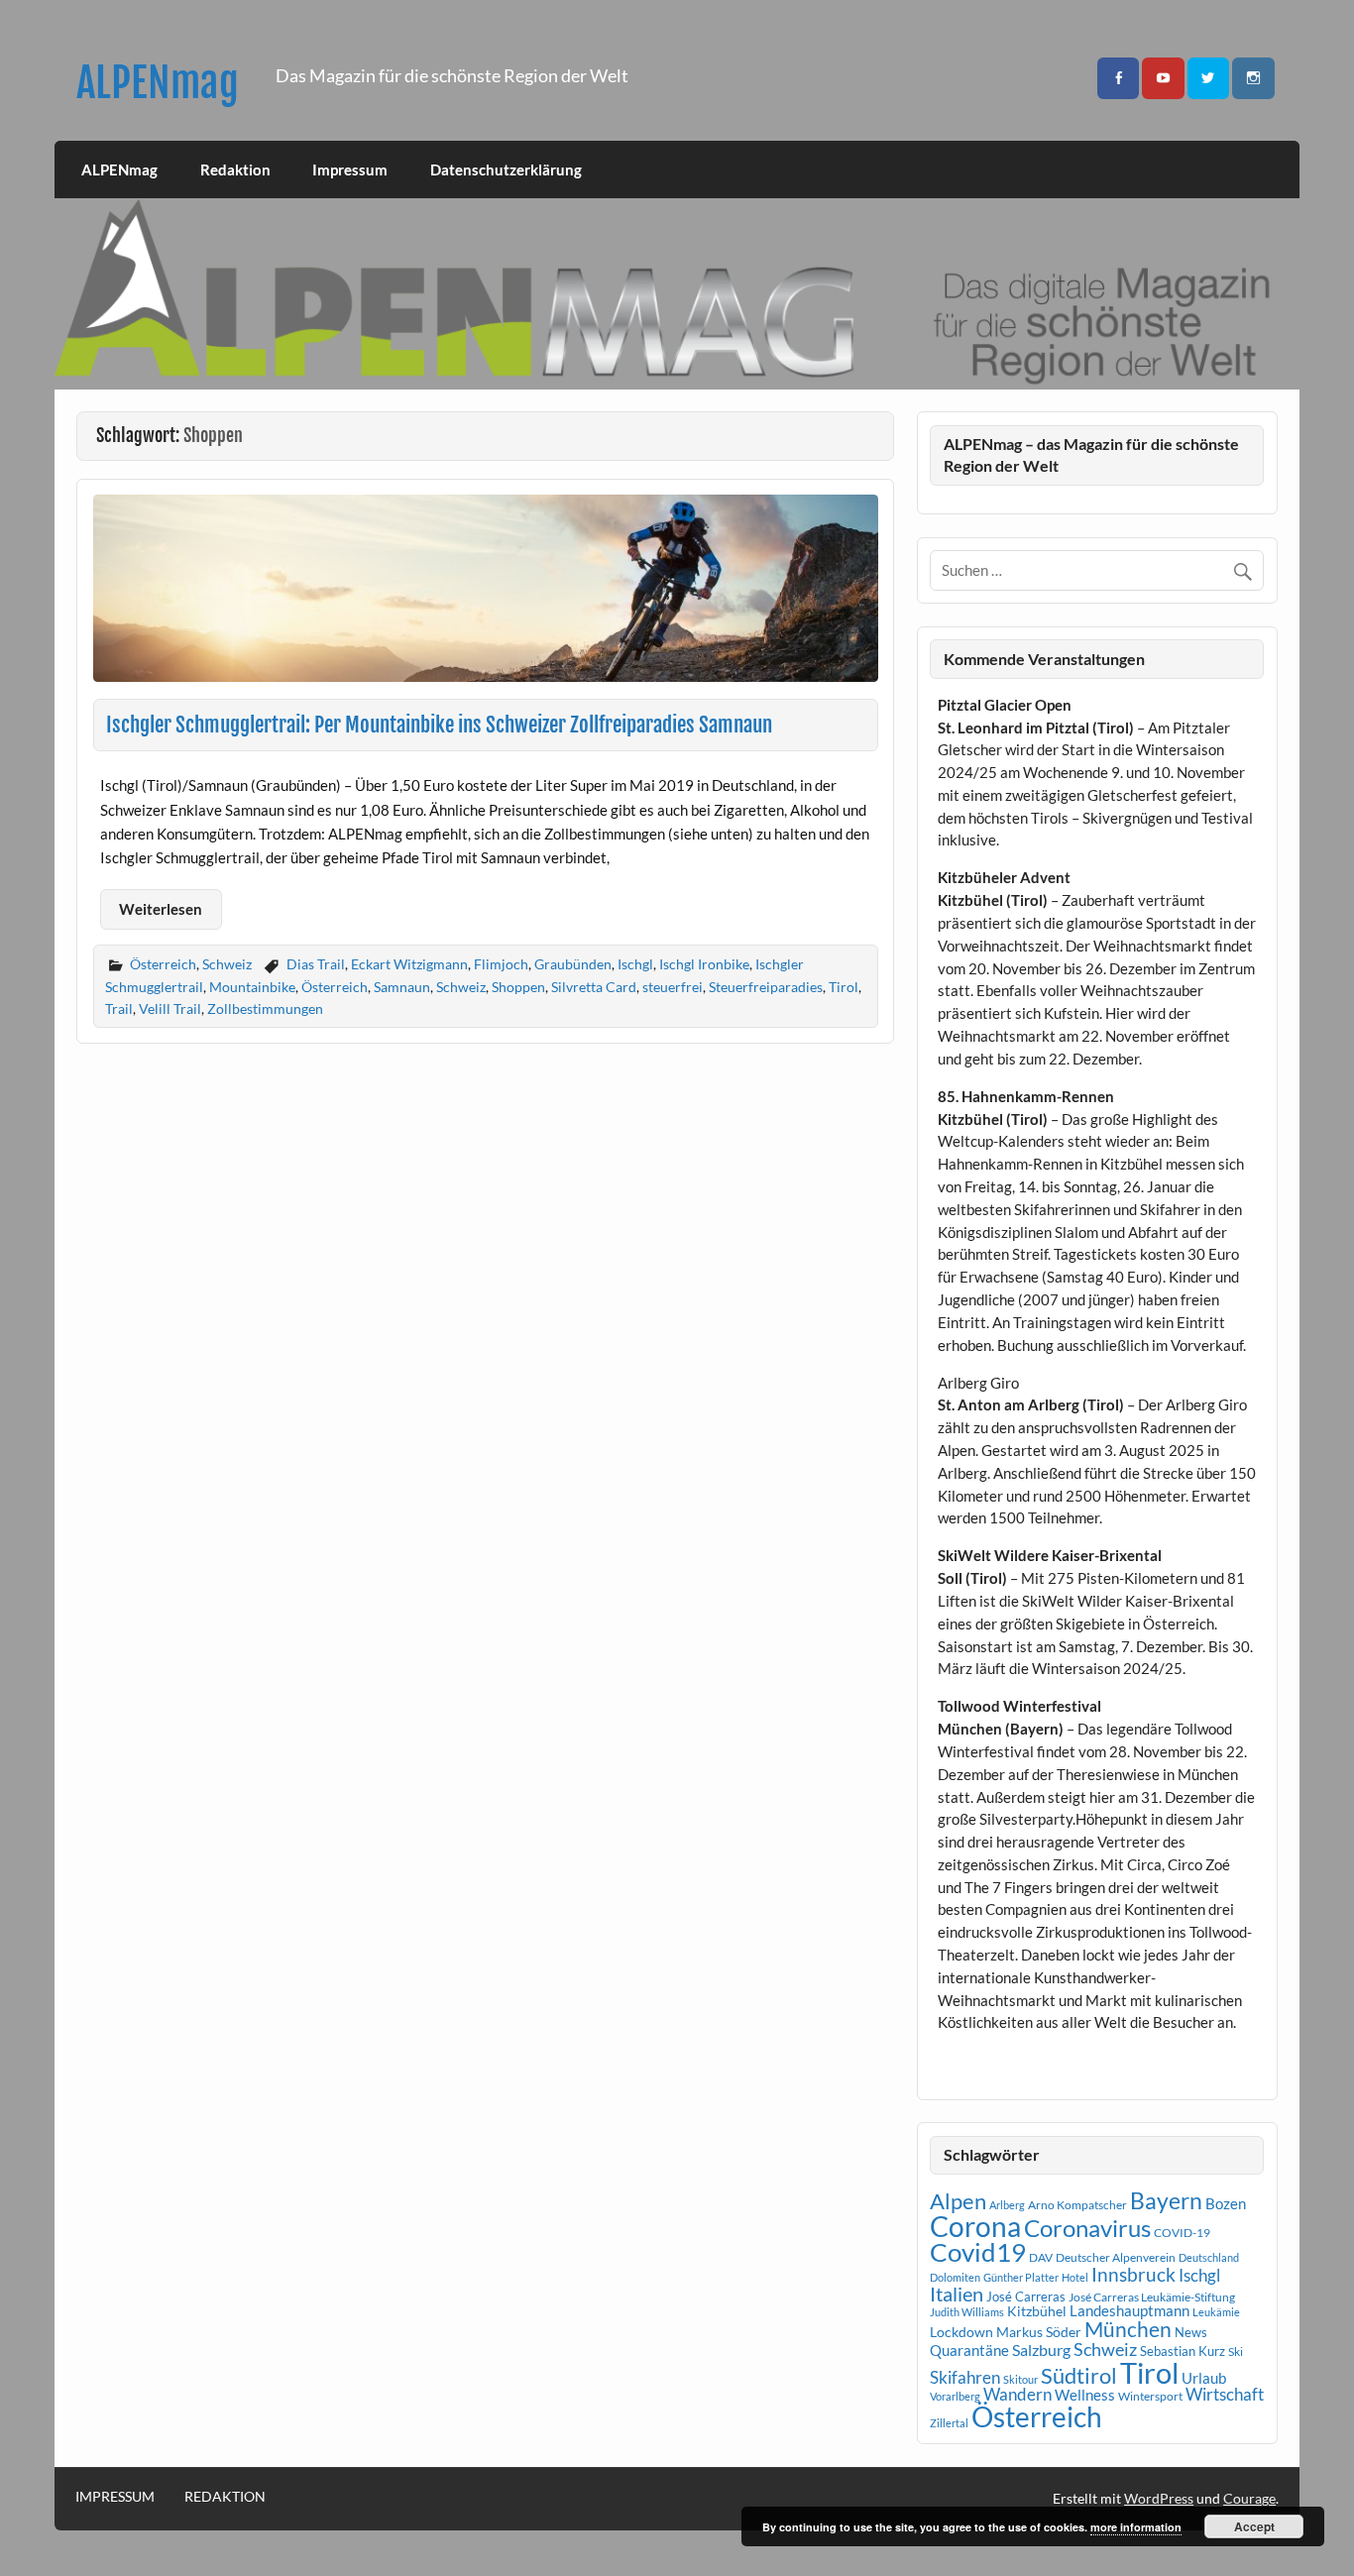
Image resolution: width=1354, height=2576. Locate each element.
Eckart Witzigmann (409, 964)
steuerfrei (673, 987)
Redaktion (235, 169)
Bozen (1226, 2203)
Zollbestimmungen (265, 1008)
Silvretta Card (594, 987)
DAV (1041, 2257)
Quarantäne (969, 2350)
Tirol (844, 987)
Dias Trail (316, 964)
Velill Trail (170, 1008)
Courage (1249, 2498)
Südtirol (1079, 2375)
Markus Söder (1039, 2332)
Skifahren (965, 2377)
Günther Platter (1021, 2277)
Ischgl (635, 964)
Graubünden (573, 964)
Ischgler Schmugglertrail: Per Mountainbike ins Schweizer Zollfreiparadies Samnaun (439, 725)
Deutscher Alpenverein (1116, 2257)
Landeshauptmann (1129, 2310)
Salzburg (1041, 2350)
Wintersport (1150, 2396)
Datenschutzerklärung (506, 169)
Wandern (1017, 2394)
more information (1136, 2527)
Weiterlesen (161, 909)
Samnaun (402, 987)
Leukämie (1216, 2312)
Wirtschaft (1225, 2394)
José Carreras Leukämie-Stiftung (1152, 2297)
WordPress (1159, 2498)
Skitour (1020, 2379)
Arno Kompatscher (1077, 2205)
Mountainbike (252, 987)
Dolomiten (955, 2277)
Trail (119, 1008)
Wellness (1085, 2395)
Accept (1254, 2526)
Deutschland (1209, 2257)
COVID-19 (1182, 2233)
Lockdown (961, 2332)
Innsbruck (1133, 2274)
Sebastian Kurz (1183, 2351)
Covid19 (978, 2252)
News (1191, 2332)
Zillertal (949, 2423)
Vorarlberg (955, 2396)
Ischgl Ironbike (704, 964)
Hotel (1075, 2277)
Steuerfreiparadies (766, 987)
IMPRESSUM (115, 2497)
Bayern (1166, 2200)
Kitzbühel (1037, 2311)
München (1128, 2329)
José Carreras (1026, 2296)
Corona (975, 2227)
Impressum (350, 169)
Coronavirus (1087, 2228)
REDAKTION (225, 2497)
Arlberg (1007, 2205)
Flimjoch (501, 964)
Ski (1236, 2352)
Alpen (958, 2201)
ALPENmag (158, 83)
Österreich (163, 964)
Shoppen (518, 987)
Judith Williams (967, 2312)
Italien (957, 2294)
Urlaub (1204, 2378)
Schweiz (227, 964)
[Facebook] (1118, 79)
